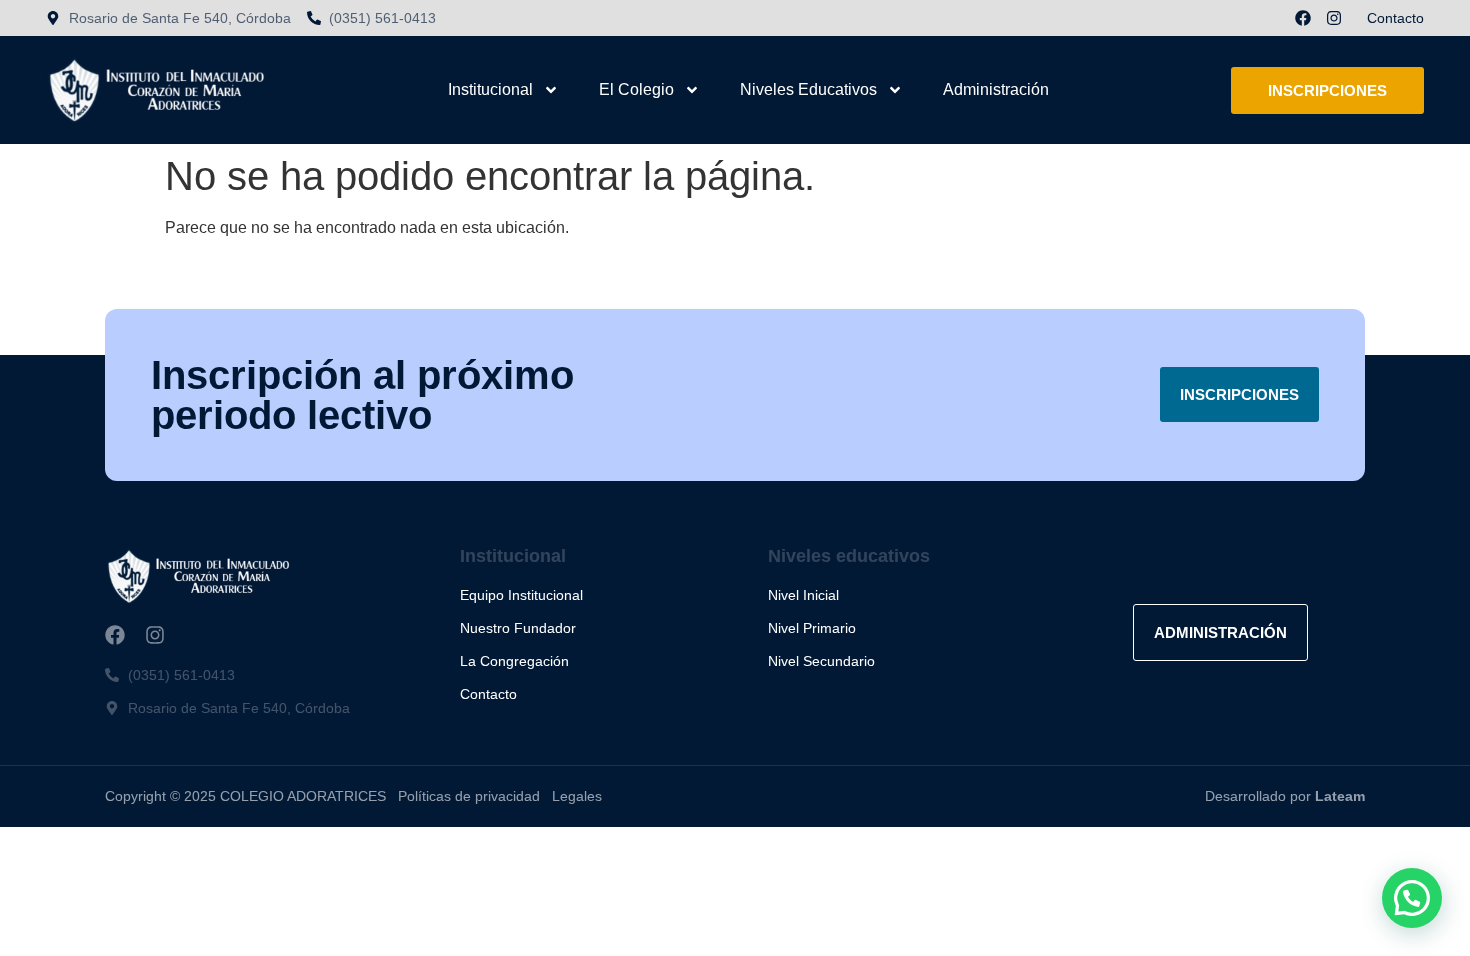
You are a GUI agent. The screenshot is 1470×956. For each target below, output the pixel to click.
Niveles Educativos (808, 89)
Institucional (490, 89)
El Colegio (636, 89)
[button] (1412, 898)
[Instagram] (1334, 18)
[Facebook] (1303, 18)
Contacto (1395, 18)
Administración (996, 89)
